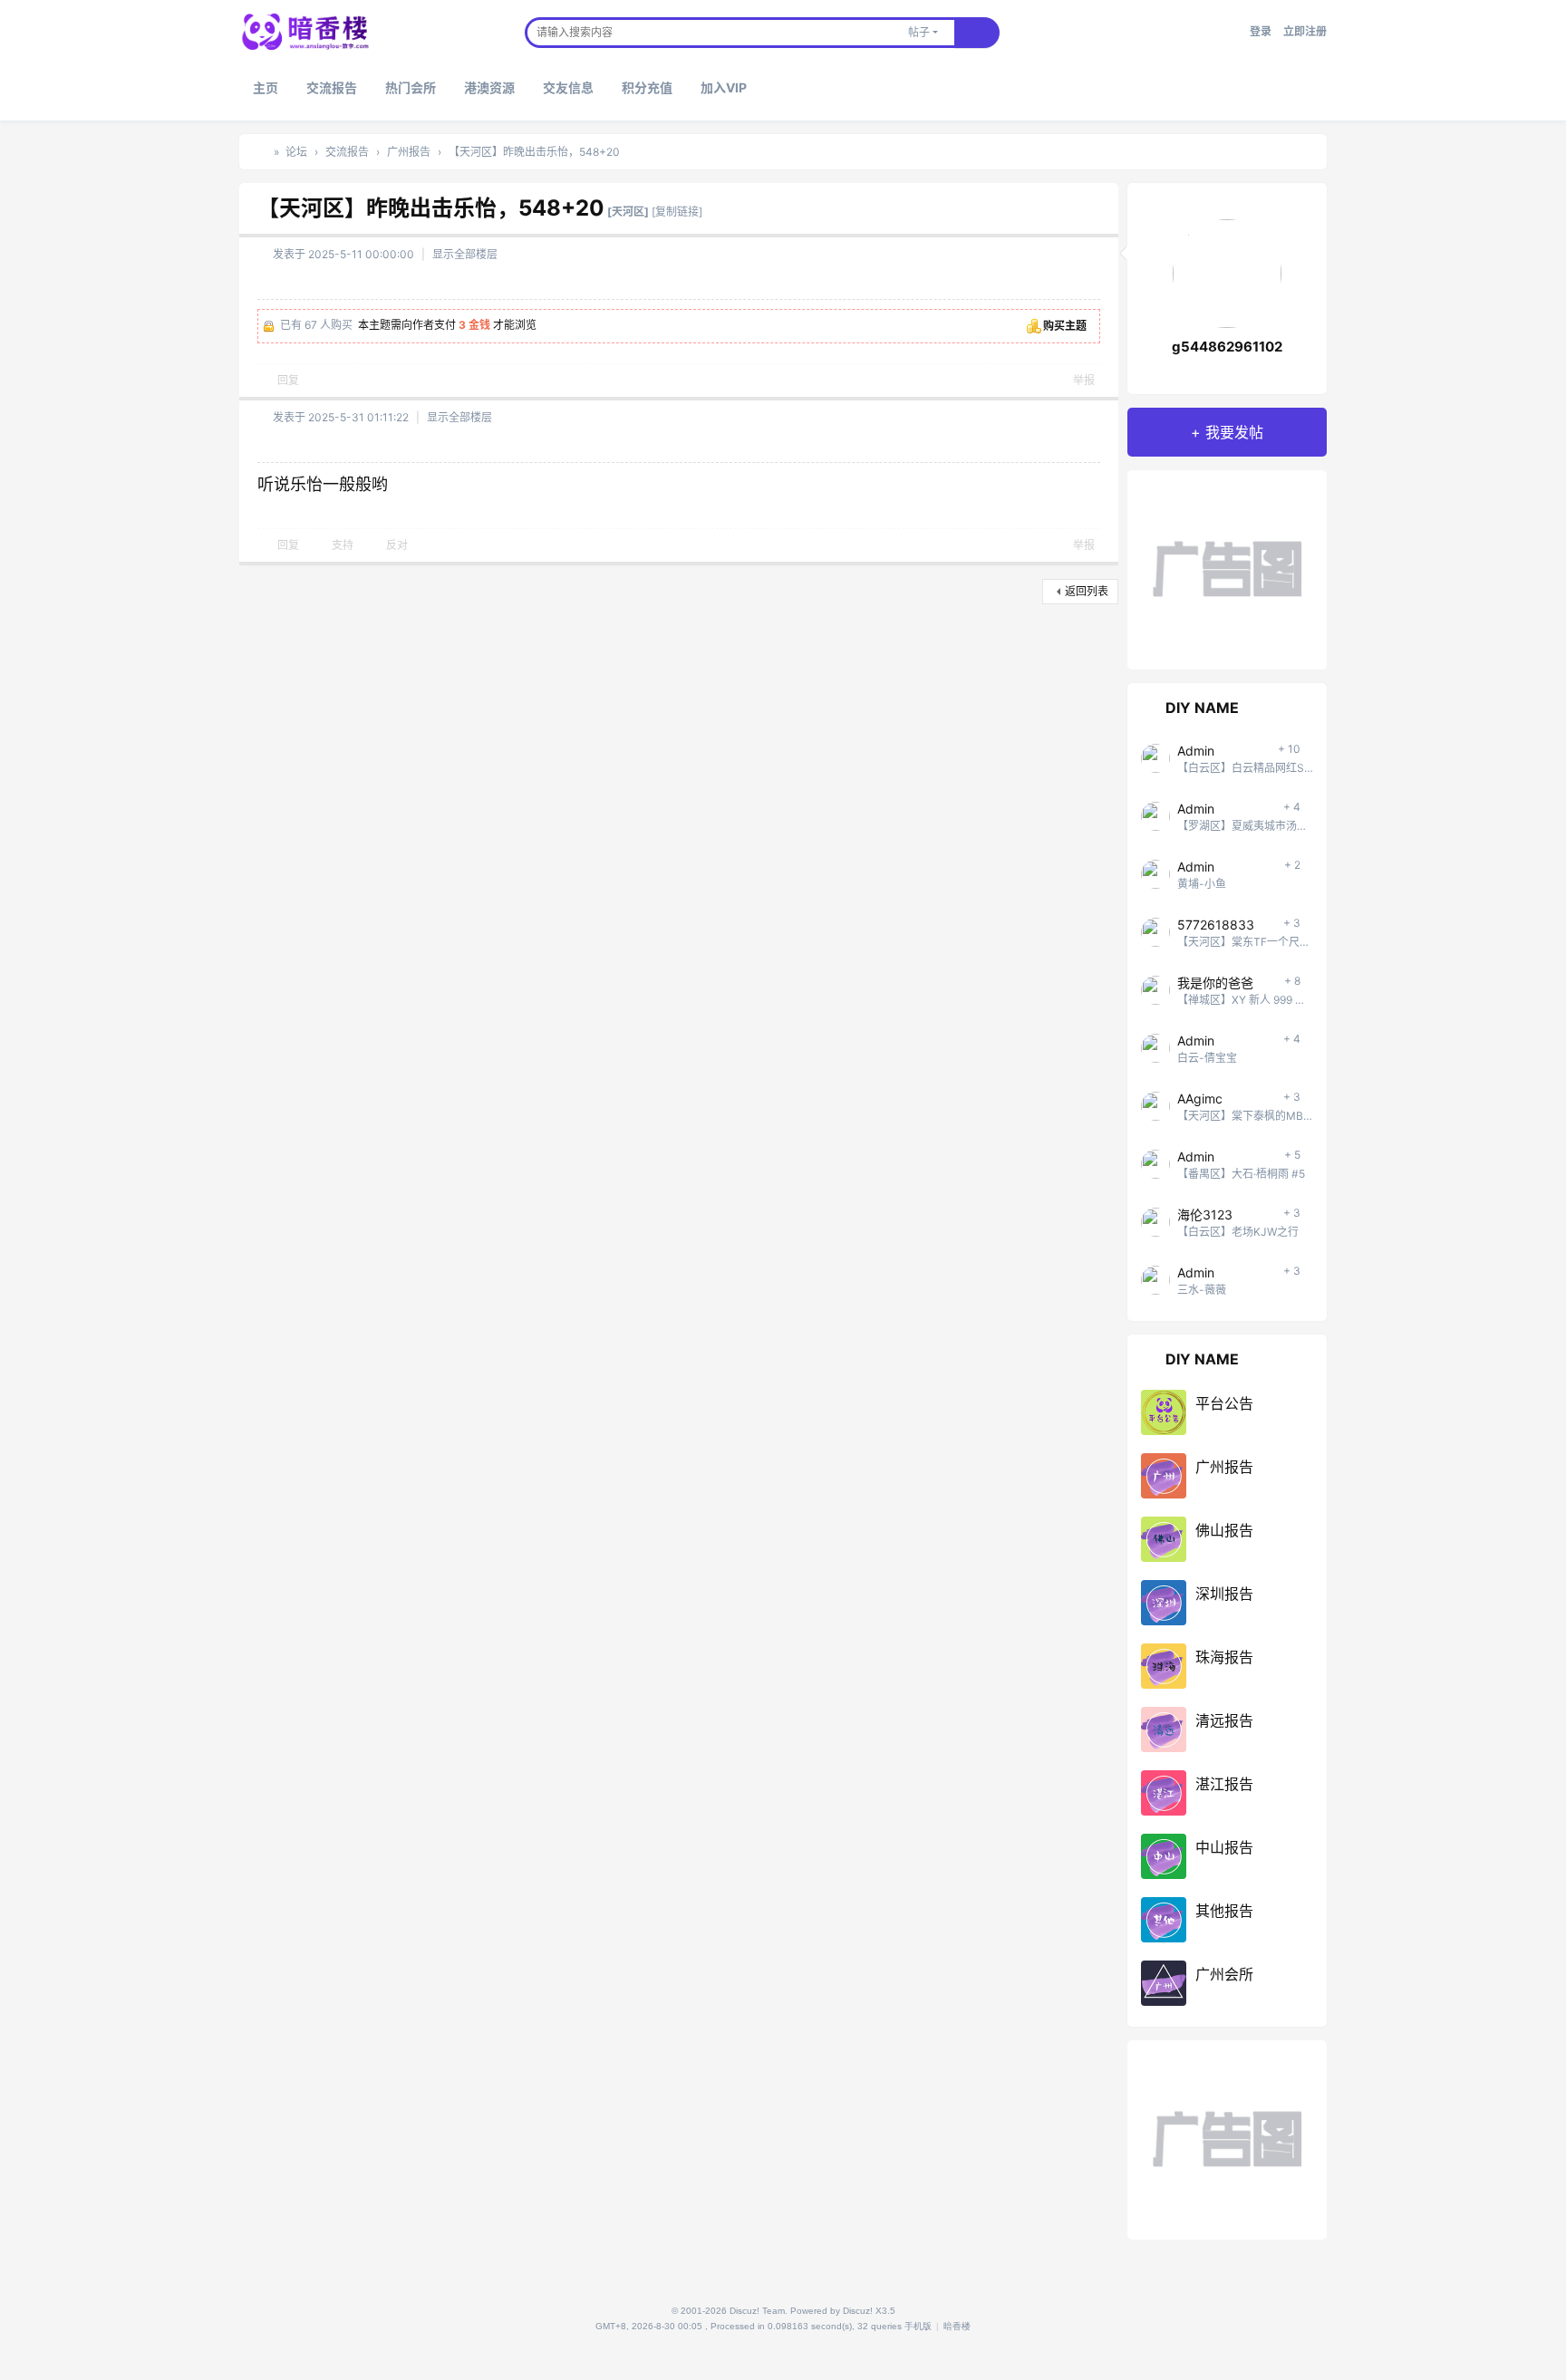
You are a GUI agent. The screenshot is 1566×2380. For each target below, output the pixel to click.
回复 (288, 380)
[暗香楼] (305, 30)
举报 (1084, 380)
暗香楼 (260, 152)
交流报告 (332, 87)
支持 (343, 545)
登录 (1261, 31)
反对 (397, 545)
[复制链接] (677, 212)
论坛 (296, 152)
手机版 (918, 2326)
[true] (977, 33)
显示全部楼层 (465, 254)
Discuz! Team (757, 2311)
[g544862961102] (1227, 277)
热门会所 (411, 87)
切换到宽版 (1232, 39)
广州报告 (409, 152)
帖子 (919, 32)
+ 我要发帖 (1227, 432)
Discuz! (858, 2311)
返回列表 (1087, 591)
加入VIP (724, 87)
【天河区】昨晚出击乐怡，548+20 (534, 152)
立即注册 (1305, 31)
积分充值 (647, 87)
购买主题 (1065, 326)
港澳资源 (489, 87)
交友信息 (568, 87)
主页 (266, 87)
